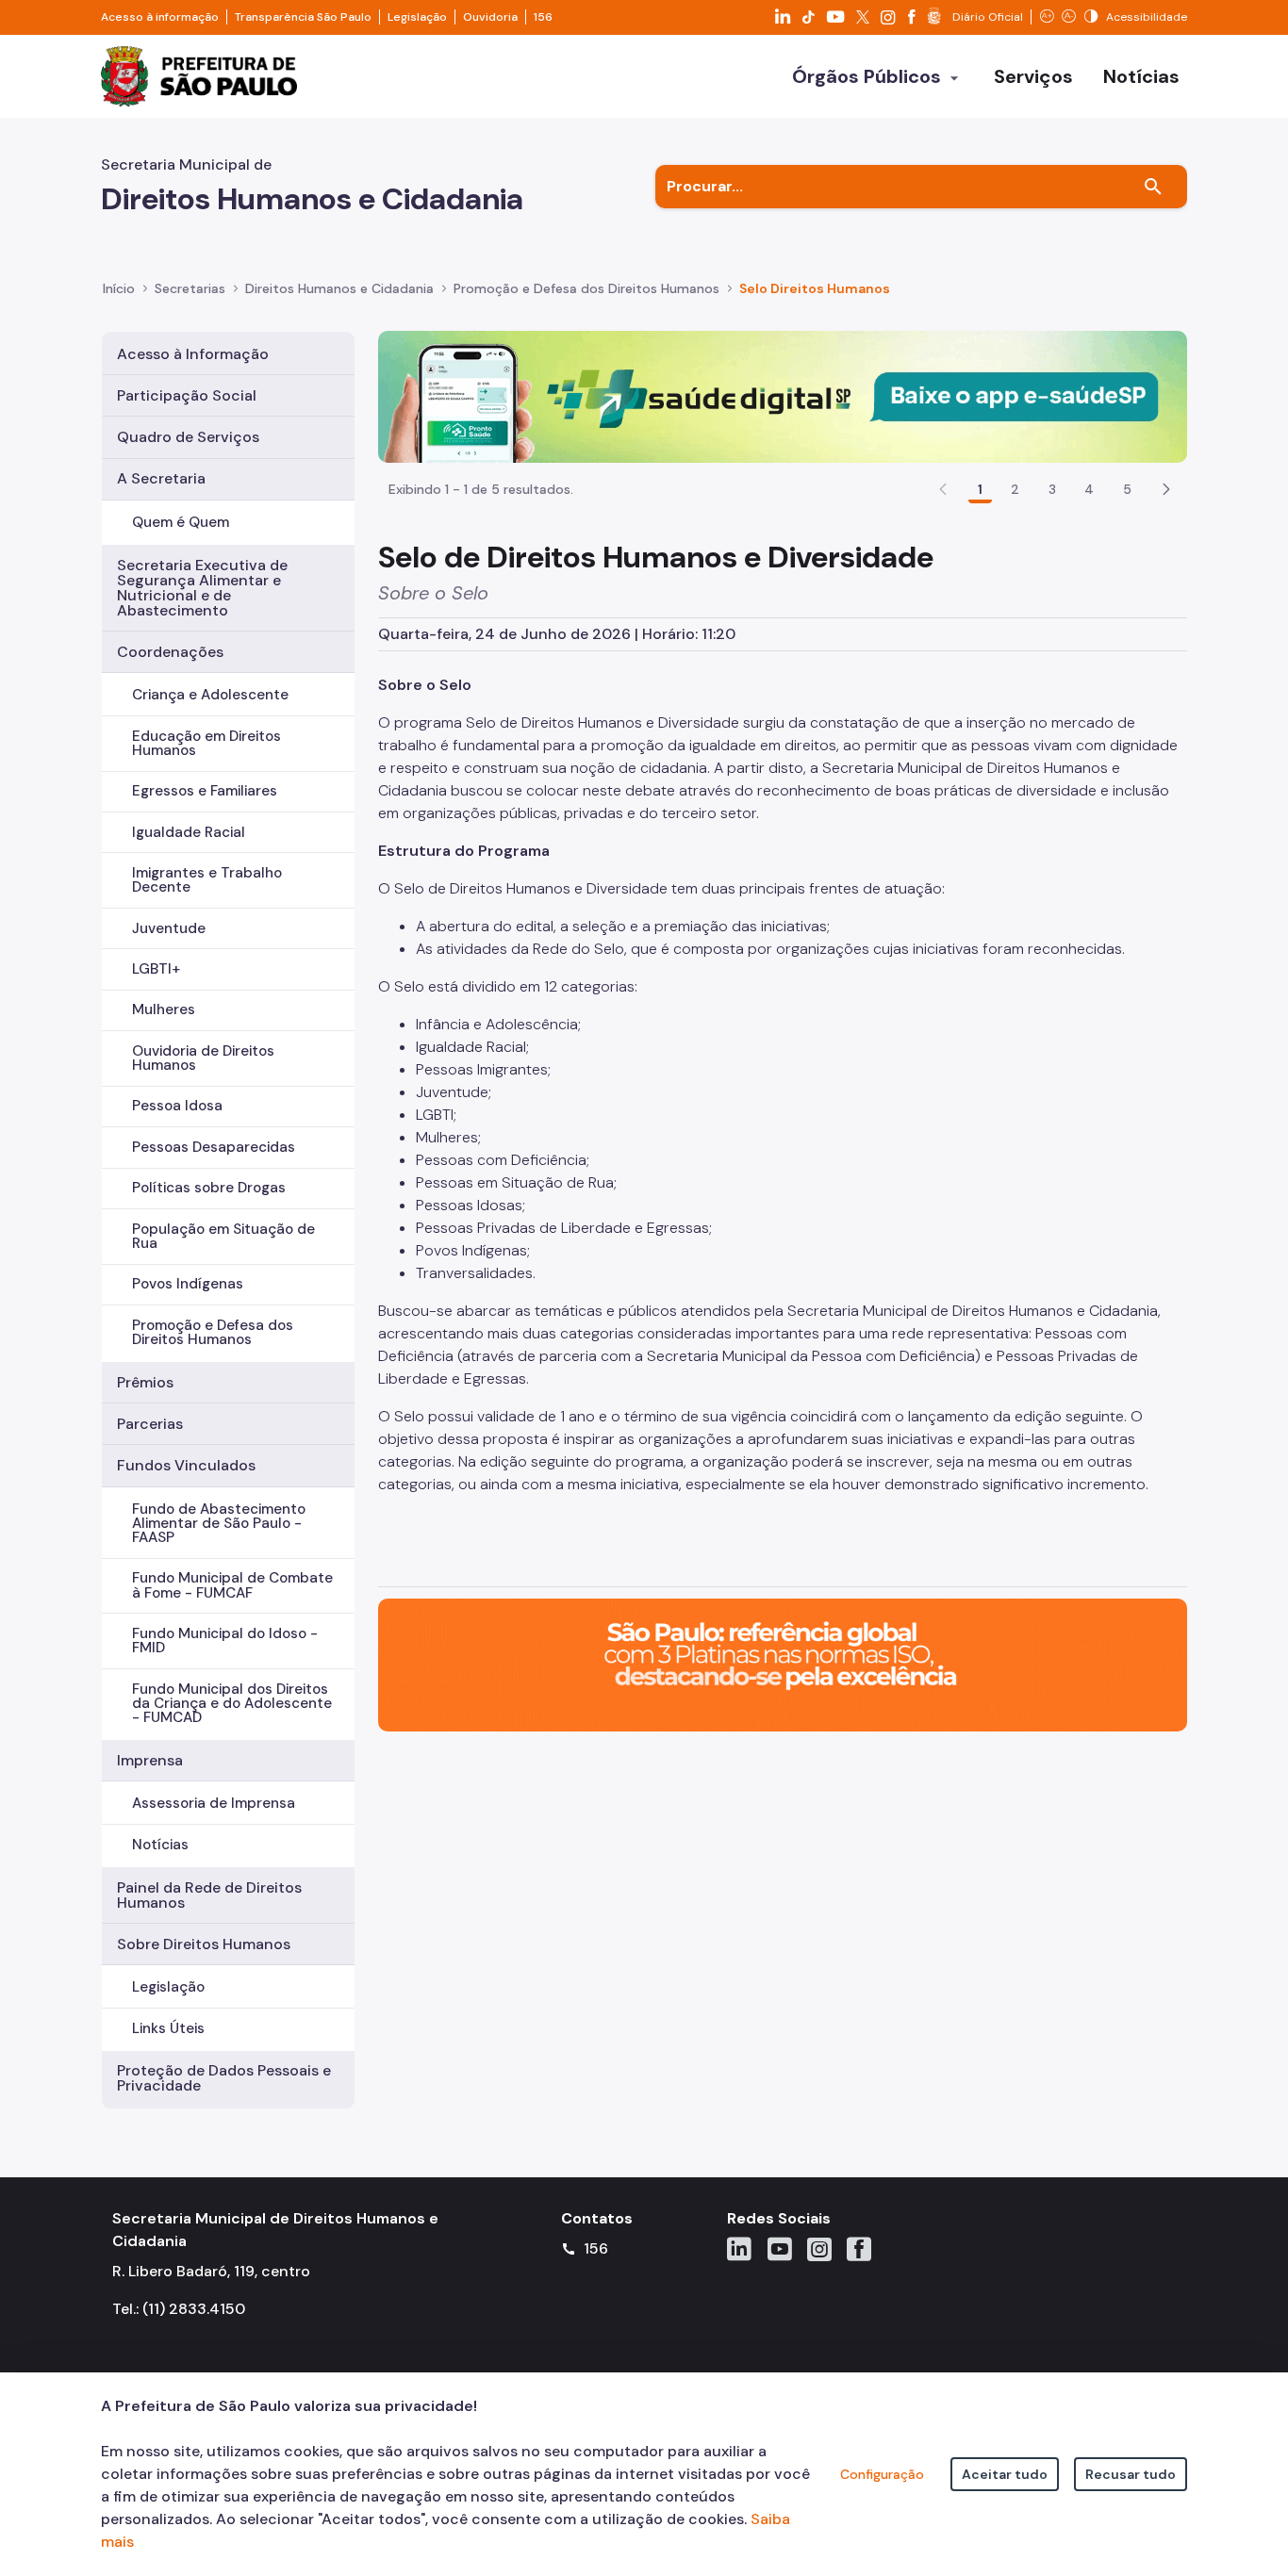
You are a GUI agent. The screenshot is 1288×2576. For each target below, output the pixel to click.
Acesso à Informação (193, 354)
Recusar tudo (1131, 2474)
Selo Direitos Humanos (815, 288)
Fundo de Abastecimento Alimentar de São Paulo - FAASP (219, 1523)
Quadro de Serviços (188, 437)
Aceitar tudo (1005, 2474)
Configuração (882, 2474)
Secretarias (190, 288)
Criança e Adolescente (210, 695)
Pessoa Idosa (177, 1106)
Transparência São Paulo (303, 17)
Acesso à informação (160, 17)
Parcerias (150, 1424)
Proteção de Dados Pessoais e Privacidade (224, 2078)
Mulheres (164, 1009)
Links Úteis (168, 2028)
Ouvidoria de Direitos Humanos (203, 1058)
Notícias (160, 1845)
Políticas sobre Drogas (209, 1188)
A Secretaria (161, 478)
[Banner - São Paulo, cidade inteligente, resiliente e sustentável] (783, 1664)
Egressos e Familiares (205, 791)
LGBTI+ (156, 969)
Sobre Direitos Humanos (204, 1944)
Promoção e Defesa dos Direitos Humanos (586, 288)
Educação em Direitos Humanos (206, 743)
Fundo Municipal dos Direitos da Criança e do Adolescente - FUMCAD (232, 1703)
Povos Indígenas (188, 1284)
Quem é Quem (181, 522)
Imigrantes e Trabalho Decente (207, 880)
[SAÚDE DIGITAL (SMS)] (783, 395)
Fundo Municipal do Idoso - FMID (225, 1641)
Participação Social (187, 395)
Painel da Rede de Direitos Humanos (209, 1895)
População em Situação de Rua (223, 1236)
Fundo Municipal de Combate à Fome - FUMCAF (232, 1585)
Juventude (169, 928)
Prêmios (145, 1382)
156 (543, 17)
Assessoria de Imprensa (214, 1803)
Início (119, 288)
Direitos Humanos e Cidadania (339, 288)
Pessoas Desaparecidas (214, 1147)
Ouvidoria (490, 17)
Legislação (417, 17)
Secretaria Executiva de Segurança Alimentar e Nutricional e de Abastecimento (202, 588)
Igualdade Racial (189, 832)
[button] (1166, 489)
